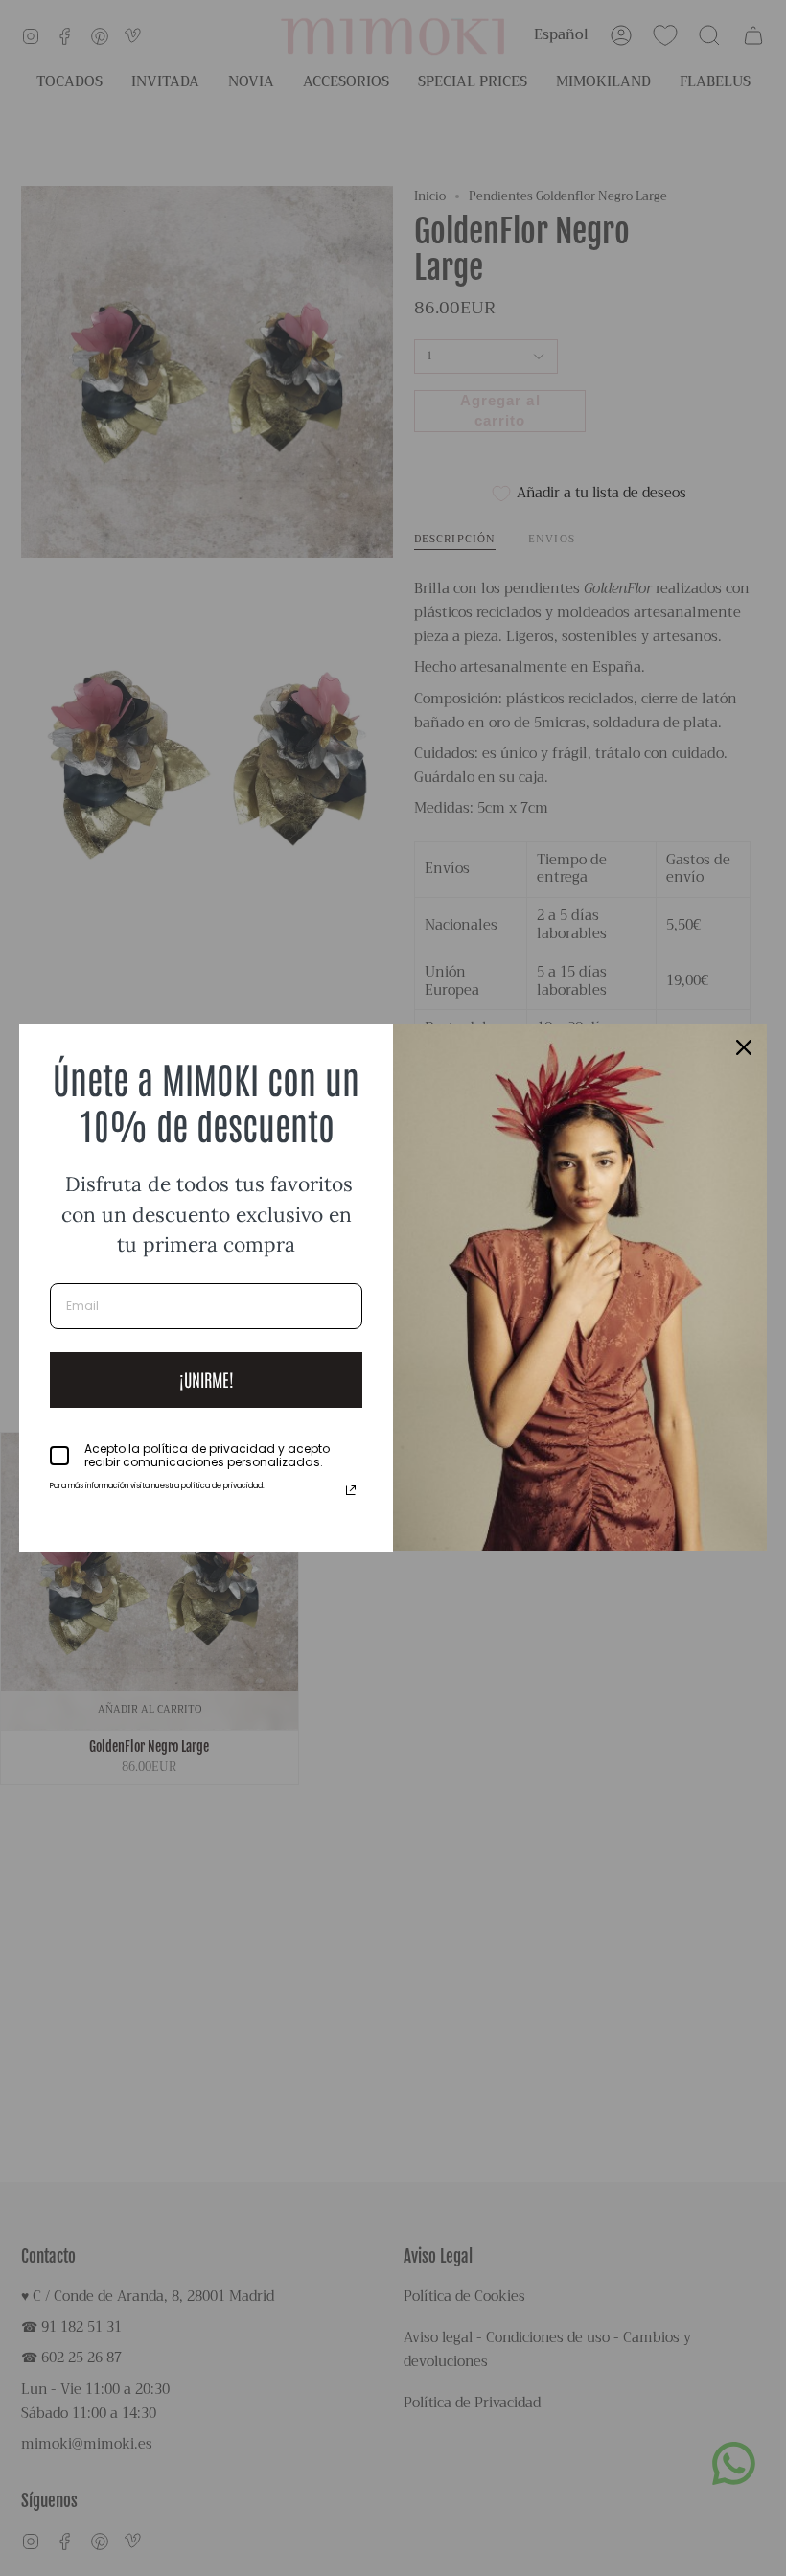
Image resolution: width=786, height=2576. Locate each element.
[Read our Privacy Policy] (351, 1490)
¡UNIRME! (207, 1379)
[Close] (744, 1047)
